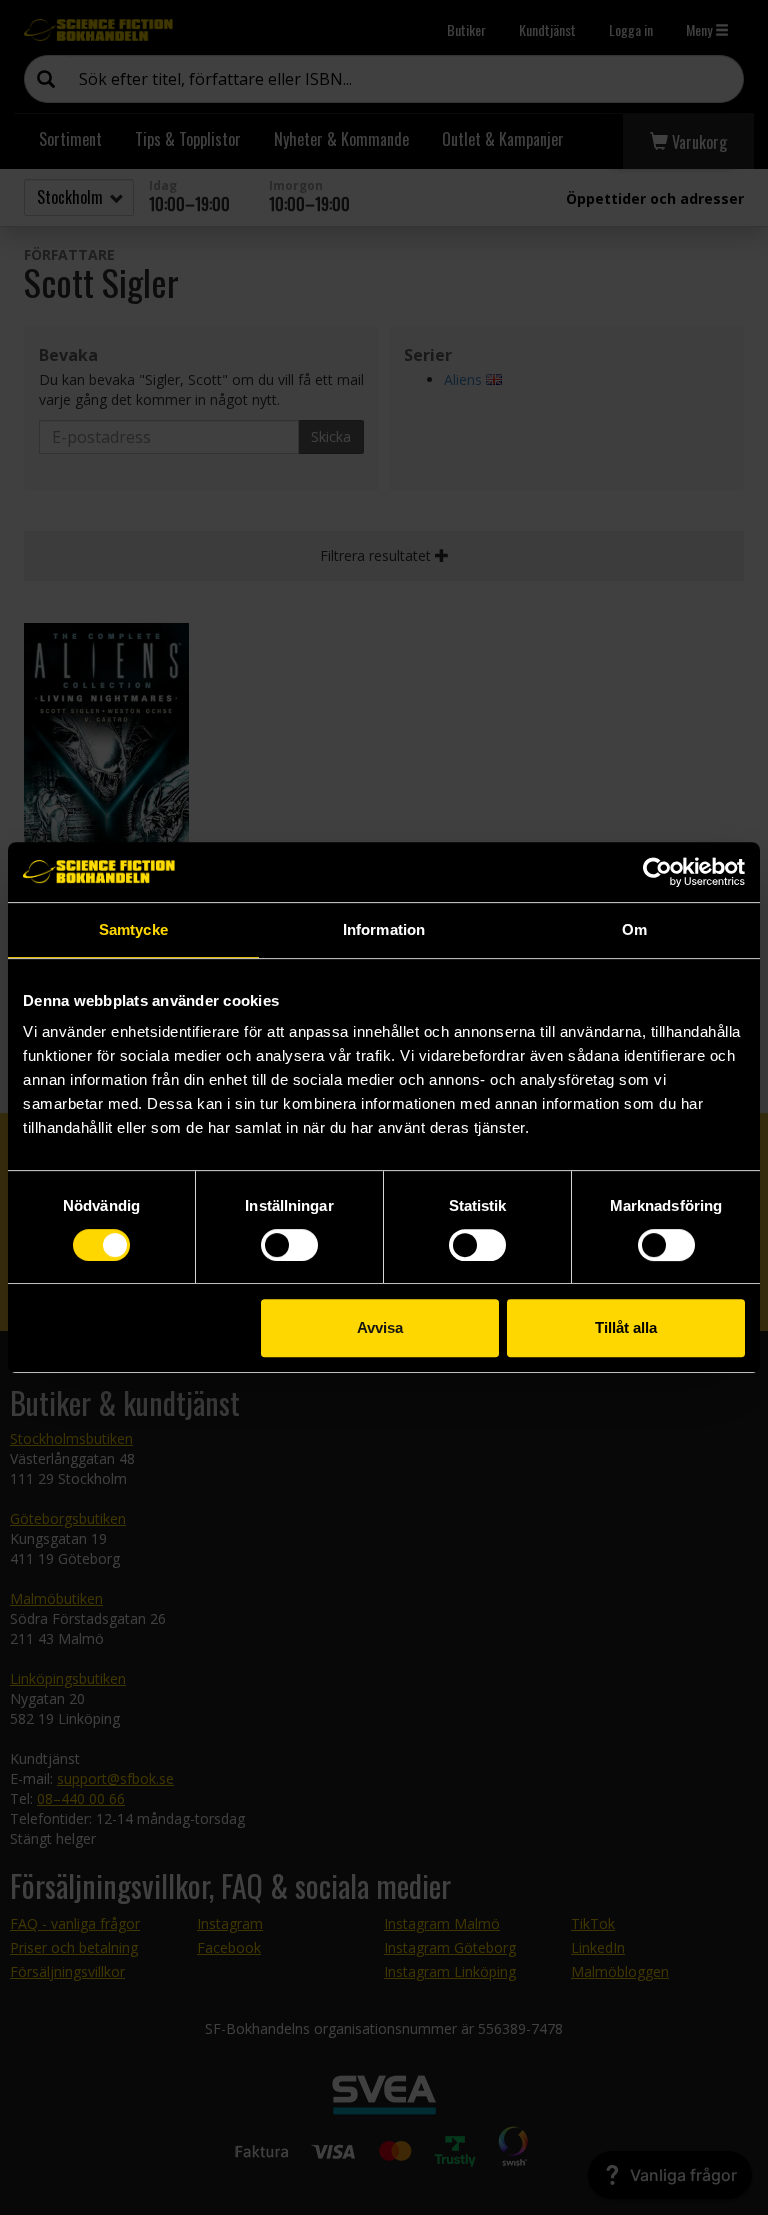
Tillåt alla (626, 1327)
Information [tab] (384, 929)
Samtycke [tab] (133, 929)
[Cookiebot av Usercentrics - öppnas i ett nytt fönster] (657, 872)
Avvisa (380, 1327)
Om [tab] (634, 929)
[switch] (289, 1245)
